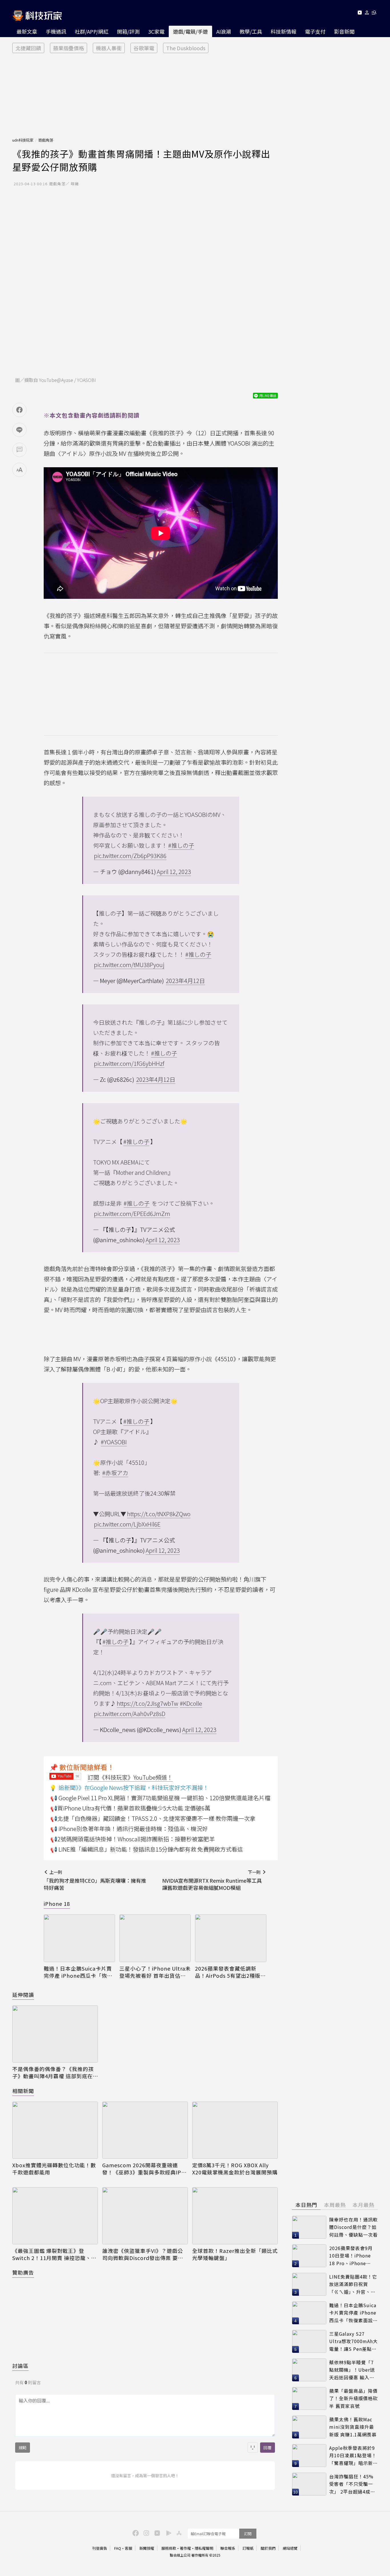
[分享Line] (19, 430)
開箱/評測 (128, 31)
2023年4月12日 (185, 981)
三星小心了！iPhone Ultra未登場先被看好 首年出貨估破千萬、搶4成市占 (155, 1972)
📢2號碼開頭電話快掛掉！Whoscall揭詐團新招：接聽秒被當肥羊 (132, 1839)
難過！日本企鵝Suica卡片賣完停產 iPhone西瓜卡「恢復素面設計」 (78, 1972)
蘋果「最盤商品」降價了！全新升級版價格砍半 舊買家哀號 (353, 2398)
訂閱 (248, 2534)
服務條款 (169, 2548)
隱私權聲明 (204, 2548)
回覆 (268, 2448)
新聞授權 (147, 2548)
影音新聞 (344, 31)
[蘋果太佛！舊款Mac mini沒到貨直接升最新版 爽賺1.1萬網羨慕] (309, 2427)
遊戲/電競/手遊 (190, 31)
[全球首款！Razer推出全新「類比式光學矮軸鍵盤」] (235, 2216)
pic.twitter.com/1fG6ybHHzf (129, 1063)
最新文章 (27, 31)
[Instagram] (146, 2533)
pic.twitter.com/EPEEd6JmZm (132, 1214)
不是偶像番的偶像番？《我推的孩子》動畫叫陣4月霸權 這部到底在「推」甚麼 (53, 2073)
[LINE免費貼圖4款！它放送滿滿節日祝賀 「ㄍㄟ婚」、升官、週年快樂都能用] (309, 2284)
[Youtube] (360, 14)
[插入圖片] (253, 2448)
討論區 (20, 2366)
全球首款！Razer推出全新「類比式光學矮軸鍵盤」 (235, 2254)
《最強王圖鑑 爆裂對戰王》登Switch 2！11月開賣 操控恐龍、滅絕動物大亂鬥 (54, 2254)
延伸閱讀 (23, 1995)
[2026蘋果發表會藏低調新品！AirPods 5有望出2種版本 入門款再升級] (231, 1938)
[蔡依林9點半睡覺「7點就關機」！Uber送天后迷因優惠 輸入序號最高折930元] (309, 2370)
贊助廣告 (23, 2272)
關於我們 (268, 2548)
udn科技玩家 (23, 140)
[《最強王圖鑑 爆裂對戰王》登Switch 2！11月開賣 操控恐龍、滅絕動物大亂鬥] (55, 2216)
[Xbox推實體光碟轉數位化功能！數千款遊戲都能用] (55, 2130)
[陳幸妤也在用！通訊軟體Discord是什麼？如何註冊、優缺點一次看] (309, 2227)
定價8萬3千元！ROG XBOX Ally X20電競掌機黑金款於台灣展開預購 (235, 2169)
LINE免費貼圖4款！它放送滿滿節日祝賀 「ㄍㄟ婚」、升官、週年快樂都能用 (353, 2284)
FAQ (118, 2548)
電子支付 (315, 31)
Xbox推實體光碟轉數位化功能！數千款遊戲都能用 (54, 2169)
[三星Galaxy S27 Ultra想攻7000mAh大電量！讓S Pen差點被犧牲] (309, 2341)
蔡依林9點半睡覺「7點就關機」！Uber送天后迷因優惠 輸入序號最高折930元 (352, 2370)
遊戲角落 (46, 140)
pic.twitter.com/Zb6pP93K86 (130, 856)
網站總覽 (290, 2548)
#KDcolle (191, 1703)
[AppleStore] (178, 2533)
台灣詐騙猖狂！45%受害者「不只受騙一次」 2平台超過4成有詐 (352, 2484)
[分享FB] (19, 410)
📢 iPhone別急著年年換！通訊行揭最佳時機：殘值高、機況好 (129, 1829)
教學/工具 (251, 31)
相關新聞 (23, 2091)
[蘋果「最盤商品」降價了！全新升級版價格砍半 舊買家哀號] (309, 2398)
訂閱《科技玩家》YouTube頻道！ (130, 1777)
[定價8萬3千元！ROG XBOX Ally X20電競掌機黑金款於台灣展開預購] (235, 2130)
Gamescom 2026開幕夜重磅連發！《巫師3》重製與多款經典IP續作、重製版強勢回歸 (144, 2169)
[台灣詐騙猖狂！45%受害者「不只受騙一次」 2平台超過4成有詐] (309, 2484)
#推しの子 (181, 845)
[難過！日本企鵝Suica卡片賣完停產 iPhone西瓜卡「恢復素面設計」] (79, 1938)
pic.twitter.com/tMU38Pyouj (129, 965)
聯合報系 (228, 2548)
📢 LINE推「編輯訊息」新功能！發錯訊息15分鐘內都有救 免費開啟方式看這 (147, 1849)
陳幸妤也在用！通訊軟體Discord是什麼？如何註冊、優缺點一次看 (353, 2227)
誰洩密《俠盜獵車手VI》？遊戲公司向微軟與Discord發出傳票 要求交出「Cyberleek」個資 (143, 2254)
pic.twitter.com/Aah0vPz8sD (130, 1714)
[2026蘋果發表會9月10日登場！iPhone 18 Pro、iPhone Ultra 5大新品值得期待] (309, 2256)
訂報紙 (248, 2548)
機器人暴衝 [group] (109, 48)
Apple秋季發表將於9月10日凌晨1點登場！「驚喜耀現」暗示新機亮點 (353, 2456)
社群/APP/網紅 (92, 31)
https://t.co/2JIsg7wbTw (147, 1703)
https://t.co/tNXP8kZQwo (159, 1514)
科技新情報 (284, 31)
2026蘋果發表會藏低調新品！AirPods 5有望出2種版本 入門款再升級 (230, 1972)
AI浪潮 (224, 31)
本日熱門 (306, 2205)
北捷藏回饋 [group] (28, 48)
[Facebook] (135, 2533)
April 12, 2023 (174, 872)
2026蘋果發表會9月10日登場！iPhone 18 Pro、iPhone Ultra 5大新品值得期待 (352, 2256)
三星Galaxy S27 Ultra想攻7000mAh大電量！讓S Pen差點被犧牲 (353, 2342)
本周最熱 (335, 2205)
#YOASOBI (114, 1442)
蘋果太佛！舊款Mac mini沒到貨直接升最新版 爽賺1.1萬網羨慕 (353, 2427)
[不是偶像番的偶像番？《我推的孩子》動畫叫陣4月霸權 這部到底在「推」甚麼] (55, 2034)
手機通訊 (56, 31)
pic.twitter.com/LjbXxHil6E (127, 1524)
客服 (128, 2548)
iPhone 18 (57, 1904)
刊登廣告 (100, 2548)
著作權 (185, 2548)
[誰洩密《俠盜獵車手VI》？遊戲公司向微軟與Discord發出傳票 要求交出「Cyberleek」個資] (145, 2216)
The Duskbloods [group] (186, 48)
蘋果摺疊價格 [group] (69, 48)
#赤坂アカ (115, 1473)
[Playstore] (167, 2533)
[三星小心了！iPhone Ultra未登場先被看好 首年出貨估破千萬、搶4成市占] (155, 1938)
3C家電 (156, 31)
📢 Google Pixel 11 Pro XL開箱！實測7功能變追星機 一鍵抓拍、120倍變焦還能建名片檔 (160, 1798)
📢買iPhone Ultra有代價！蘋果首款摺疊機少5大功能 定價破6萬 (130, 1808)
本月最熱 (363, 2205)
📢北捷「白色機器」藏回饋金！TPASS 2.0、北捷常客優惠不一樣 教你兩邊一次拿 (153, 1818)
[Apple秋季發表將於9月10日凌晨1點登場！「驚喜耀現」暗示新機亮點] (309, 2456)
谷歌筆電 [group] (144, 48)
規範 (23, 2448)
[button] (367, 14)
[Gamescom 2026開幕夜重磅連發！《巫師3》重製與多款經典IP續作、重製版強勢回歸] (145, 2130)
